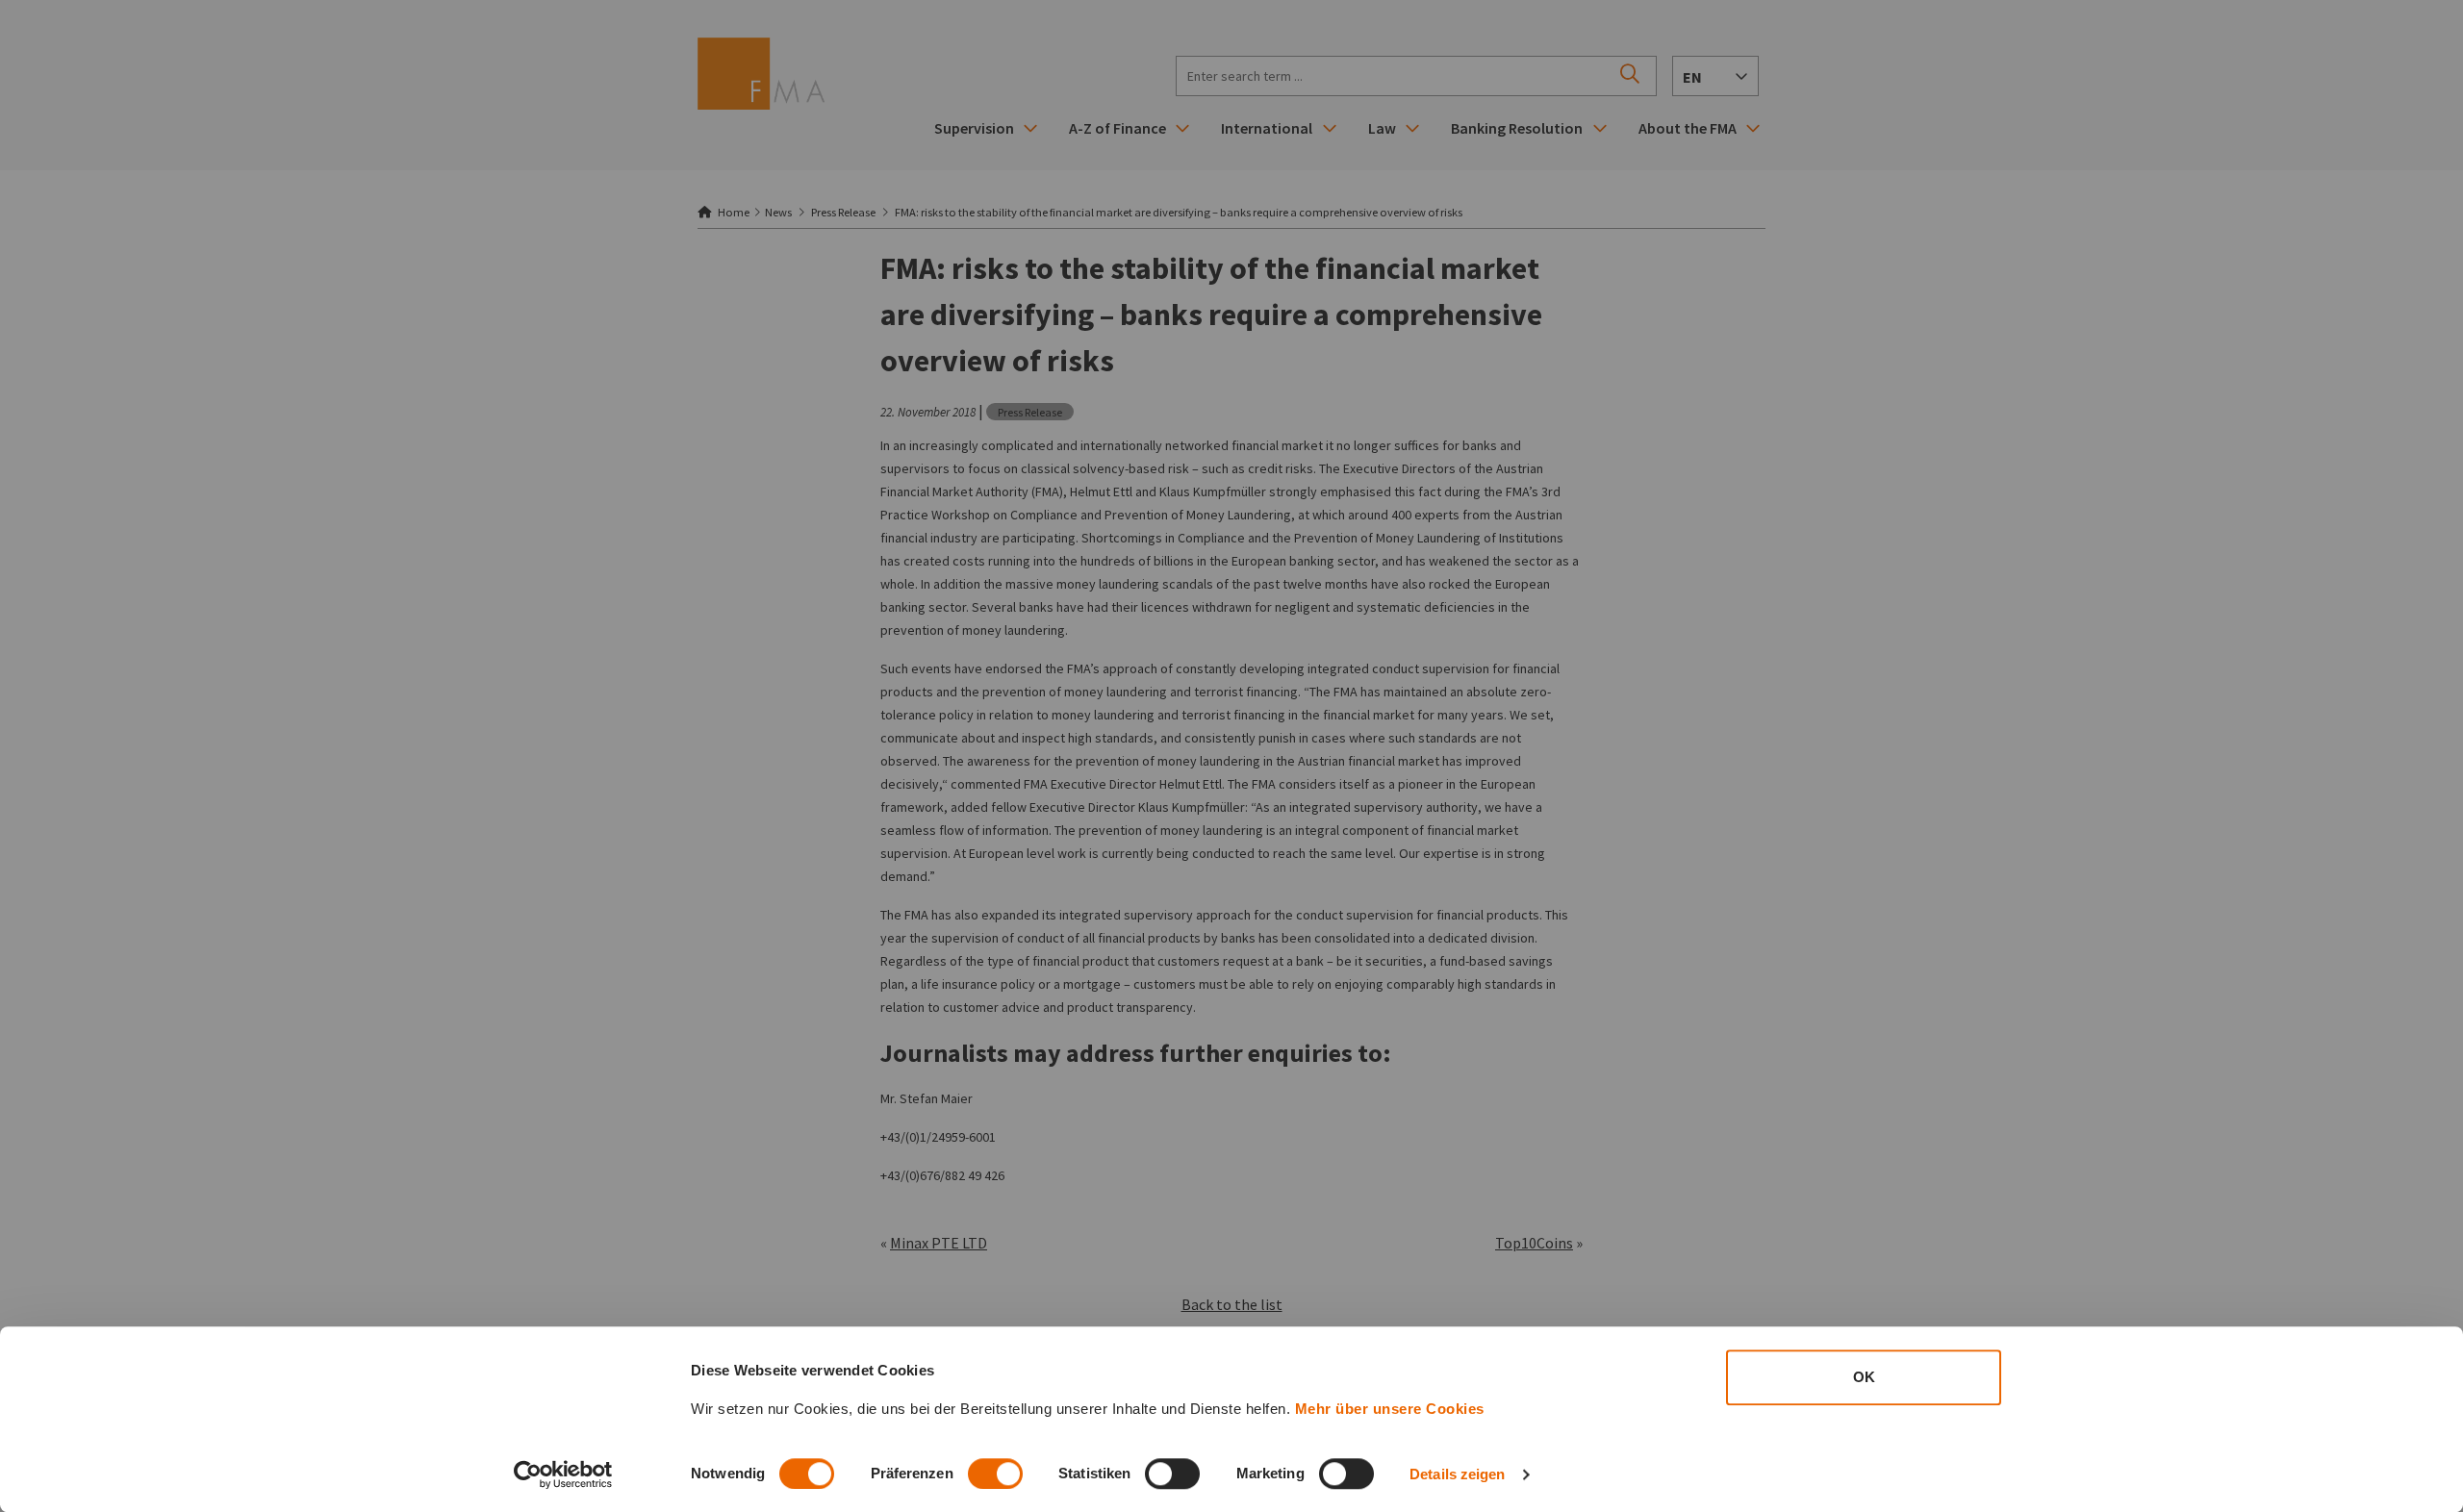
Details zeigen (1457, 1474)
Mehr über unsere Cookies (1390, 1409)
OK (1864, 1377)
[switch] (995, 1474)
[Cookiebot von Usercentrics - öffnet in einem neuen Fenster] (563, 1474)
